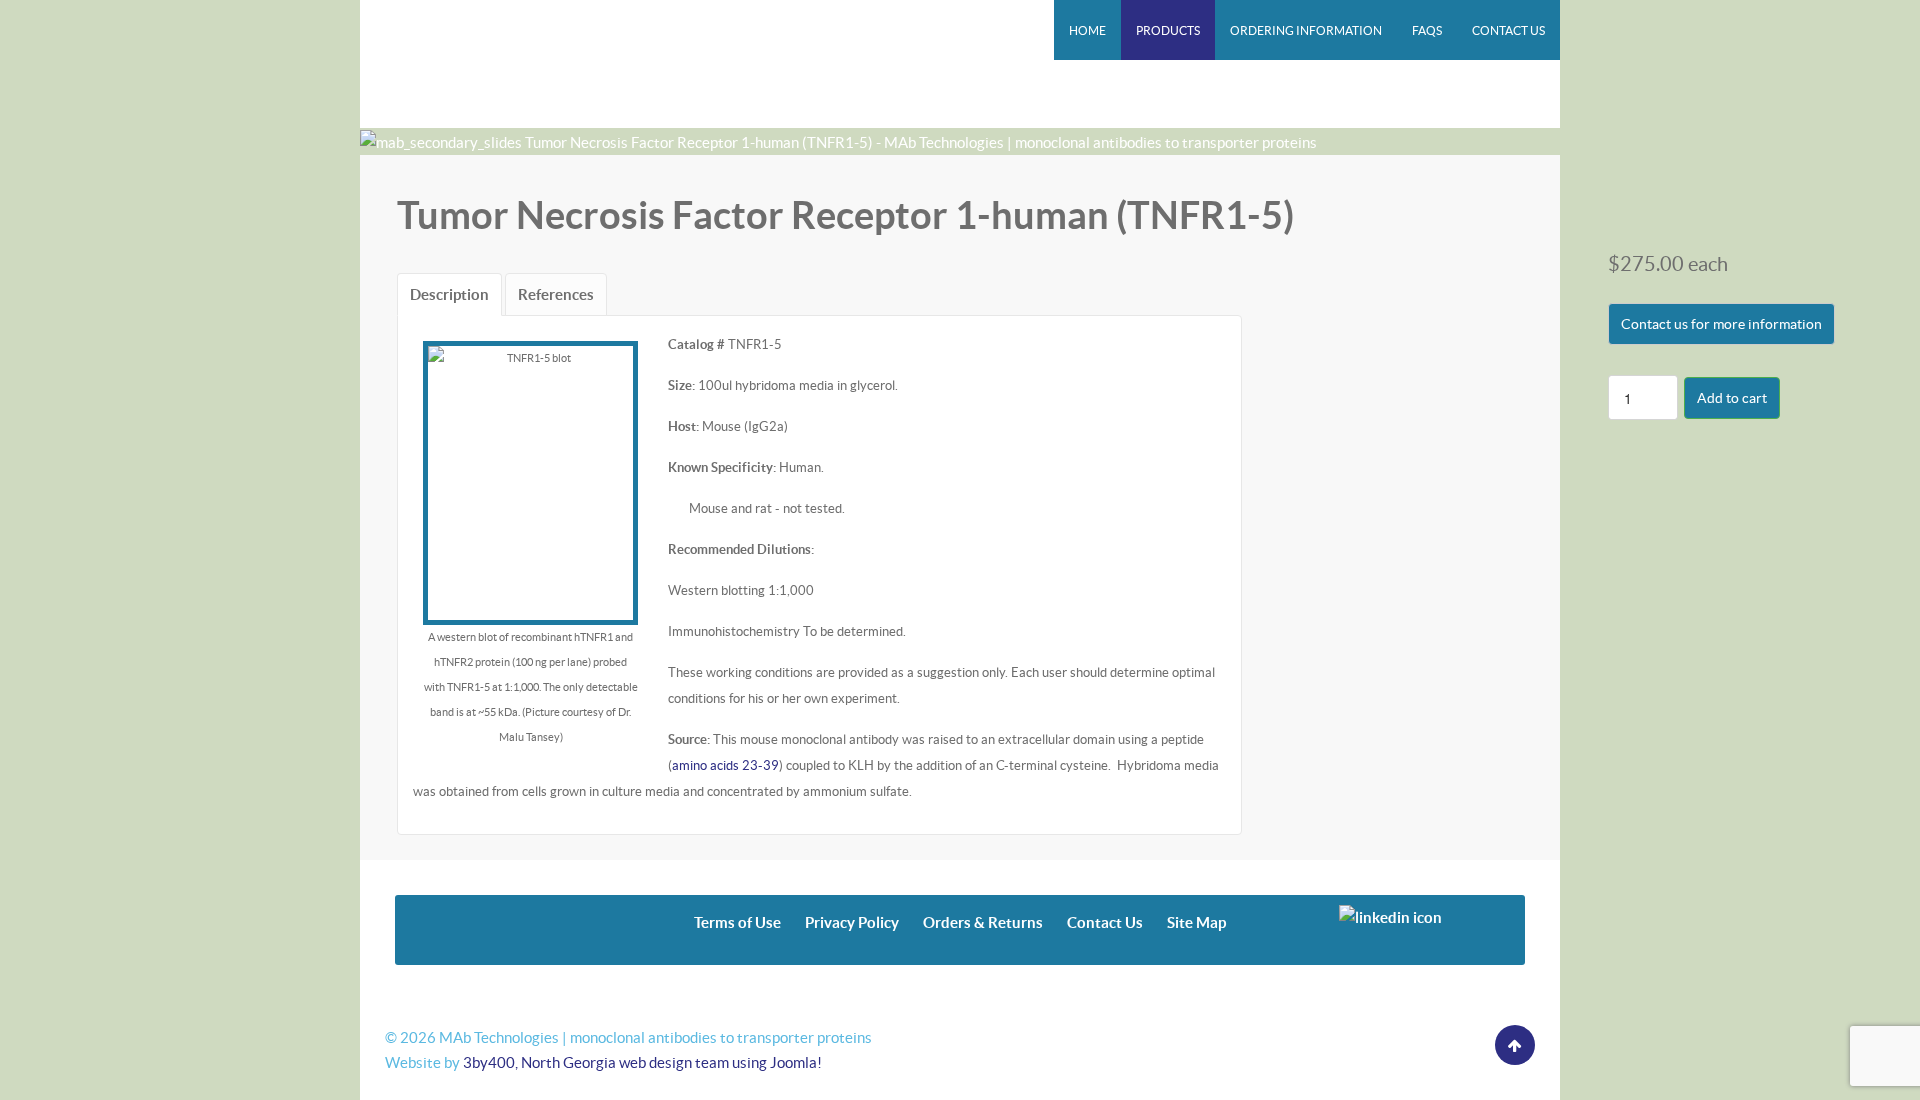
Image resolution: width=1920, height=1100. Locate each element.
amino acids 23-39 (725, 765)
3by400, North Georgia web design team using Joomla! (642, 1062)
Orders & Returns (983, 922)
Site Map (1196, 922)
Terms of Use (737, 922)
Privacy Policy (852, 922)
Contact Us (1105, 922)
